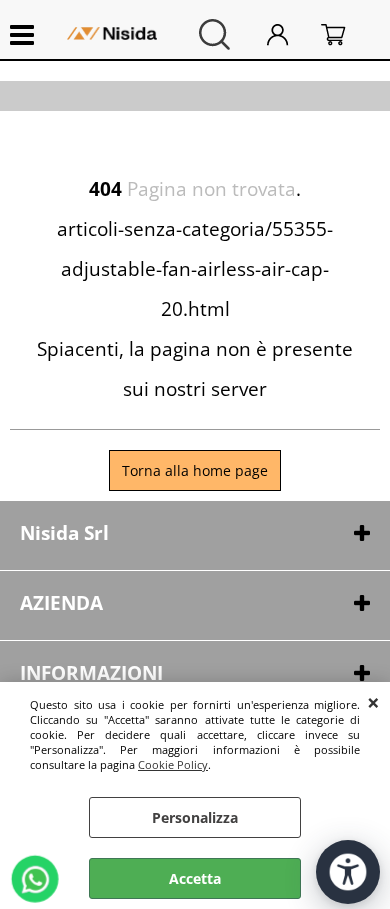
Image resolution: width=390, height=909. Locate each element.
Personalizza (195, 817)
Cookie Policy (173, 764)
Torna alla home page (195, 470)
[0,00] (345, 34)
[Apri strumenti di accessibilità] (348, 872)
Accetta (195, 878)
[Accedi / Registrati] (289, 34)
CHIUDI (373, 702)
